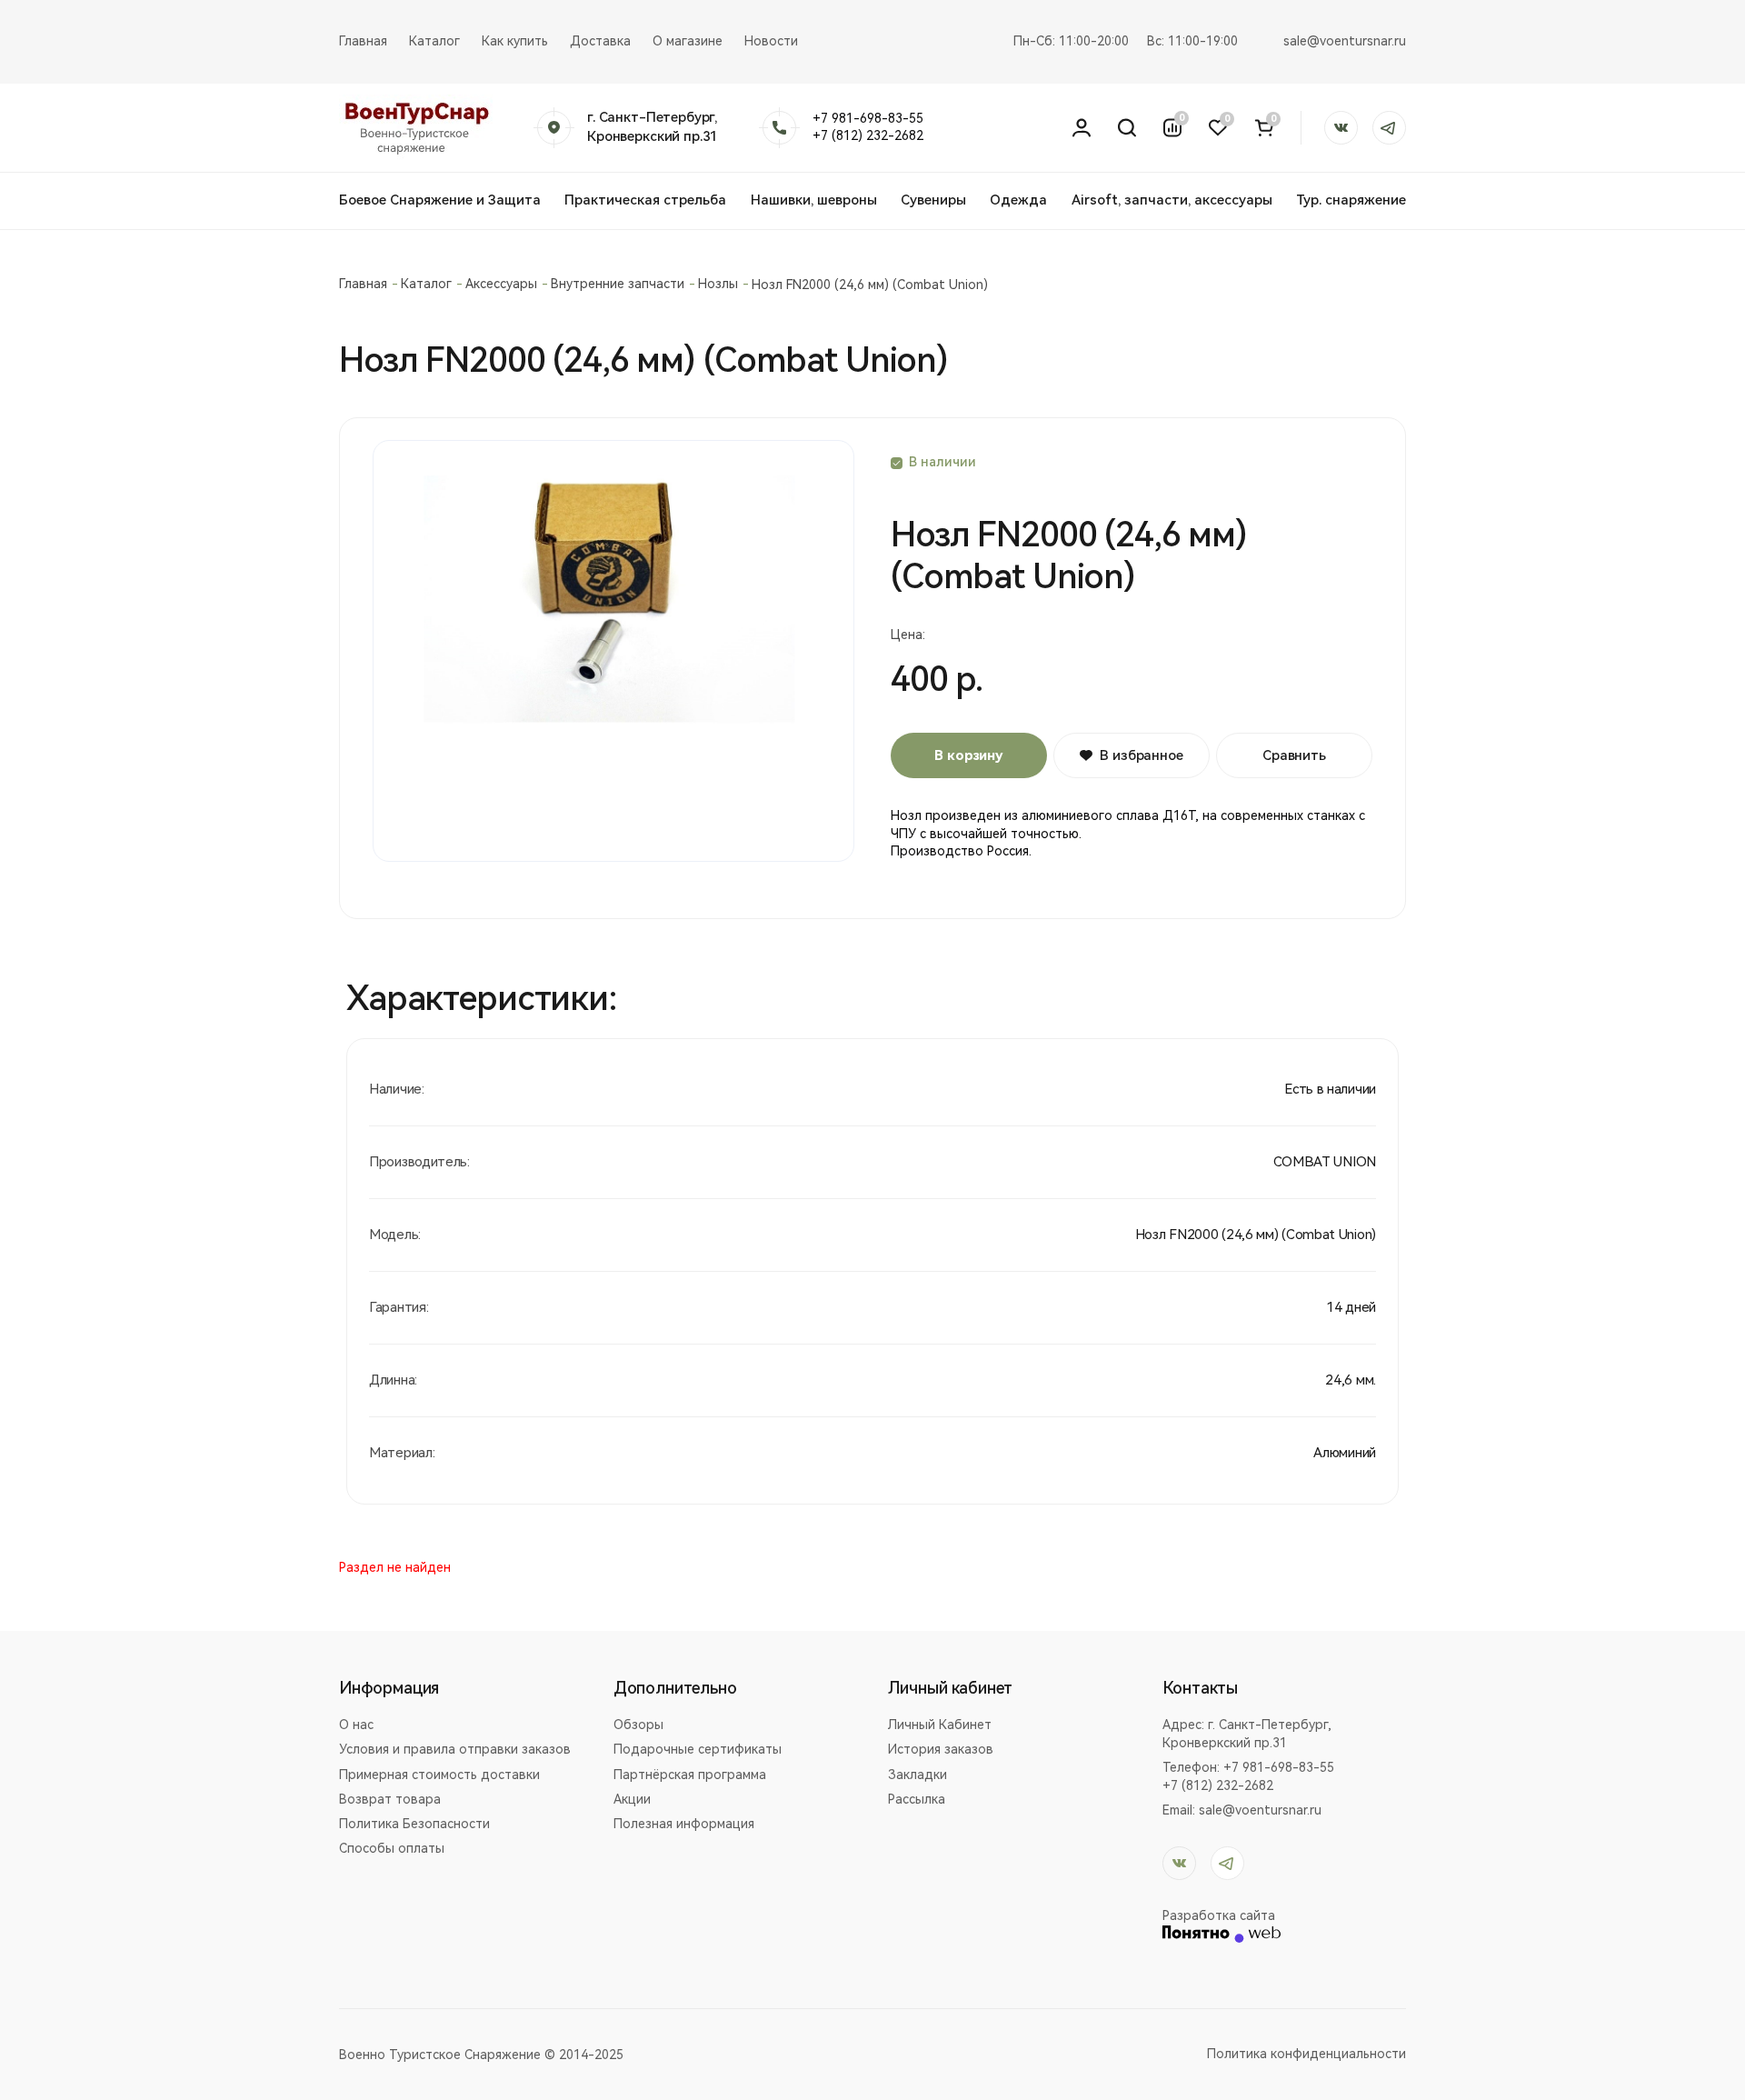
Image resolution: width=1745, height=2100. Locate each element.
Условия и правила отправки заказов (455, 1749)
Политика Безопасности (414, 1824)
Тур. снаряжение (1351, 200)
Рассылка (917, 1799)
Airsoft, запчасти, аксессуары (1172, 200)
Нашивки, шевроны (814, 200)
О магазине (688, 41)
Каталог (434, 41)
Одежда (1018, 200)
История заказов (941, 1749)
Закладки (917, 1775)
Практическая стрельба (645, 200)
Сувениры (933, 200)
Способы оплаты (392, 1848)
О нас (356, 1725)
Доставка (600, 41)
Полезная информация (684, 1824)
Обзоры (638, 1725)
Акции (632, 1799)
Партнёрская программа (690, 1775)
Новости (771, 41)
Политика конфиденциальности (1306, 2054)
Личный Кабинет (940, 1725)
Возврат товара (390, 1799)
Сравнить (1294, 755)
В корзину (969, 755)
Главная (363, 41)
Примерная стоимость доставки (439, 1775)
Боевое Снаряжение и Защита (440, 200)
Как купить (515, 41)
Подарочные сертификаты (698, 1749)
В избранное (1141, 755)
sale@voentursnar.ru (1345, 41)
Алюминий (1345, 1453)
